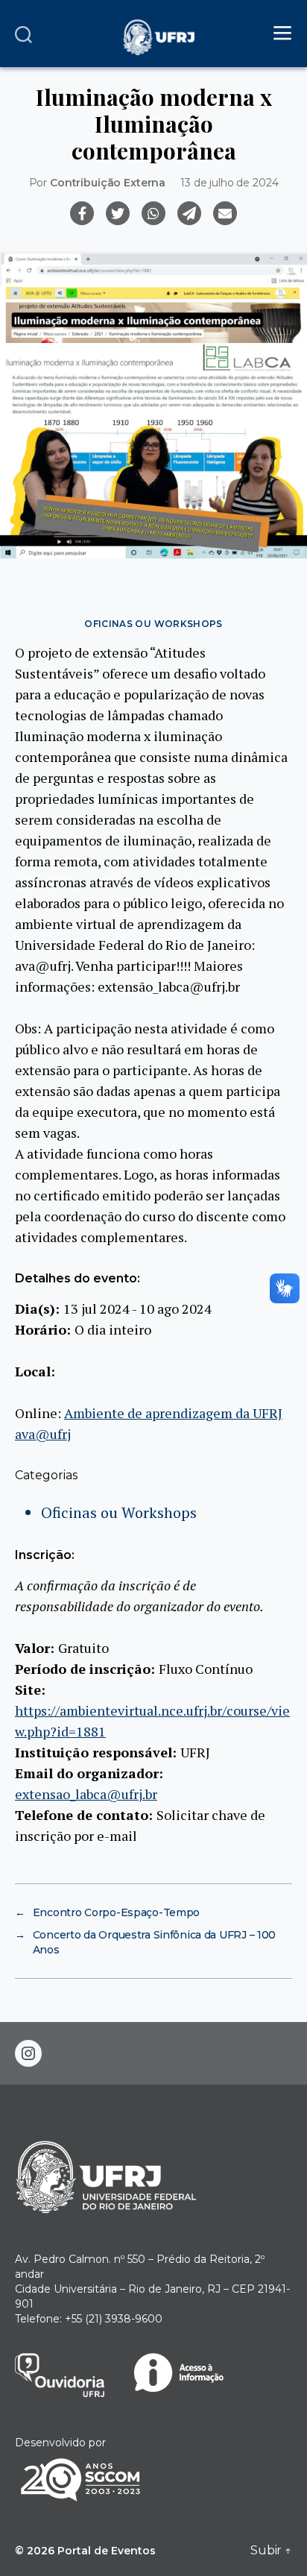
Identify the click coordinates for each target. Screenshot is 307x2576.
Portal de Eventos (107, 2551)
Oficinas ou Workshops (153, 624)
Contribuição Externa (108, 183)
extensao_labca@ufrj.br (86, 1794)
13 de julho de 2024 (229, 183)
